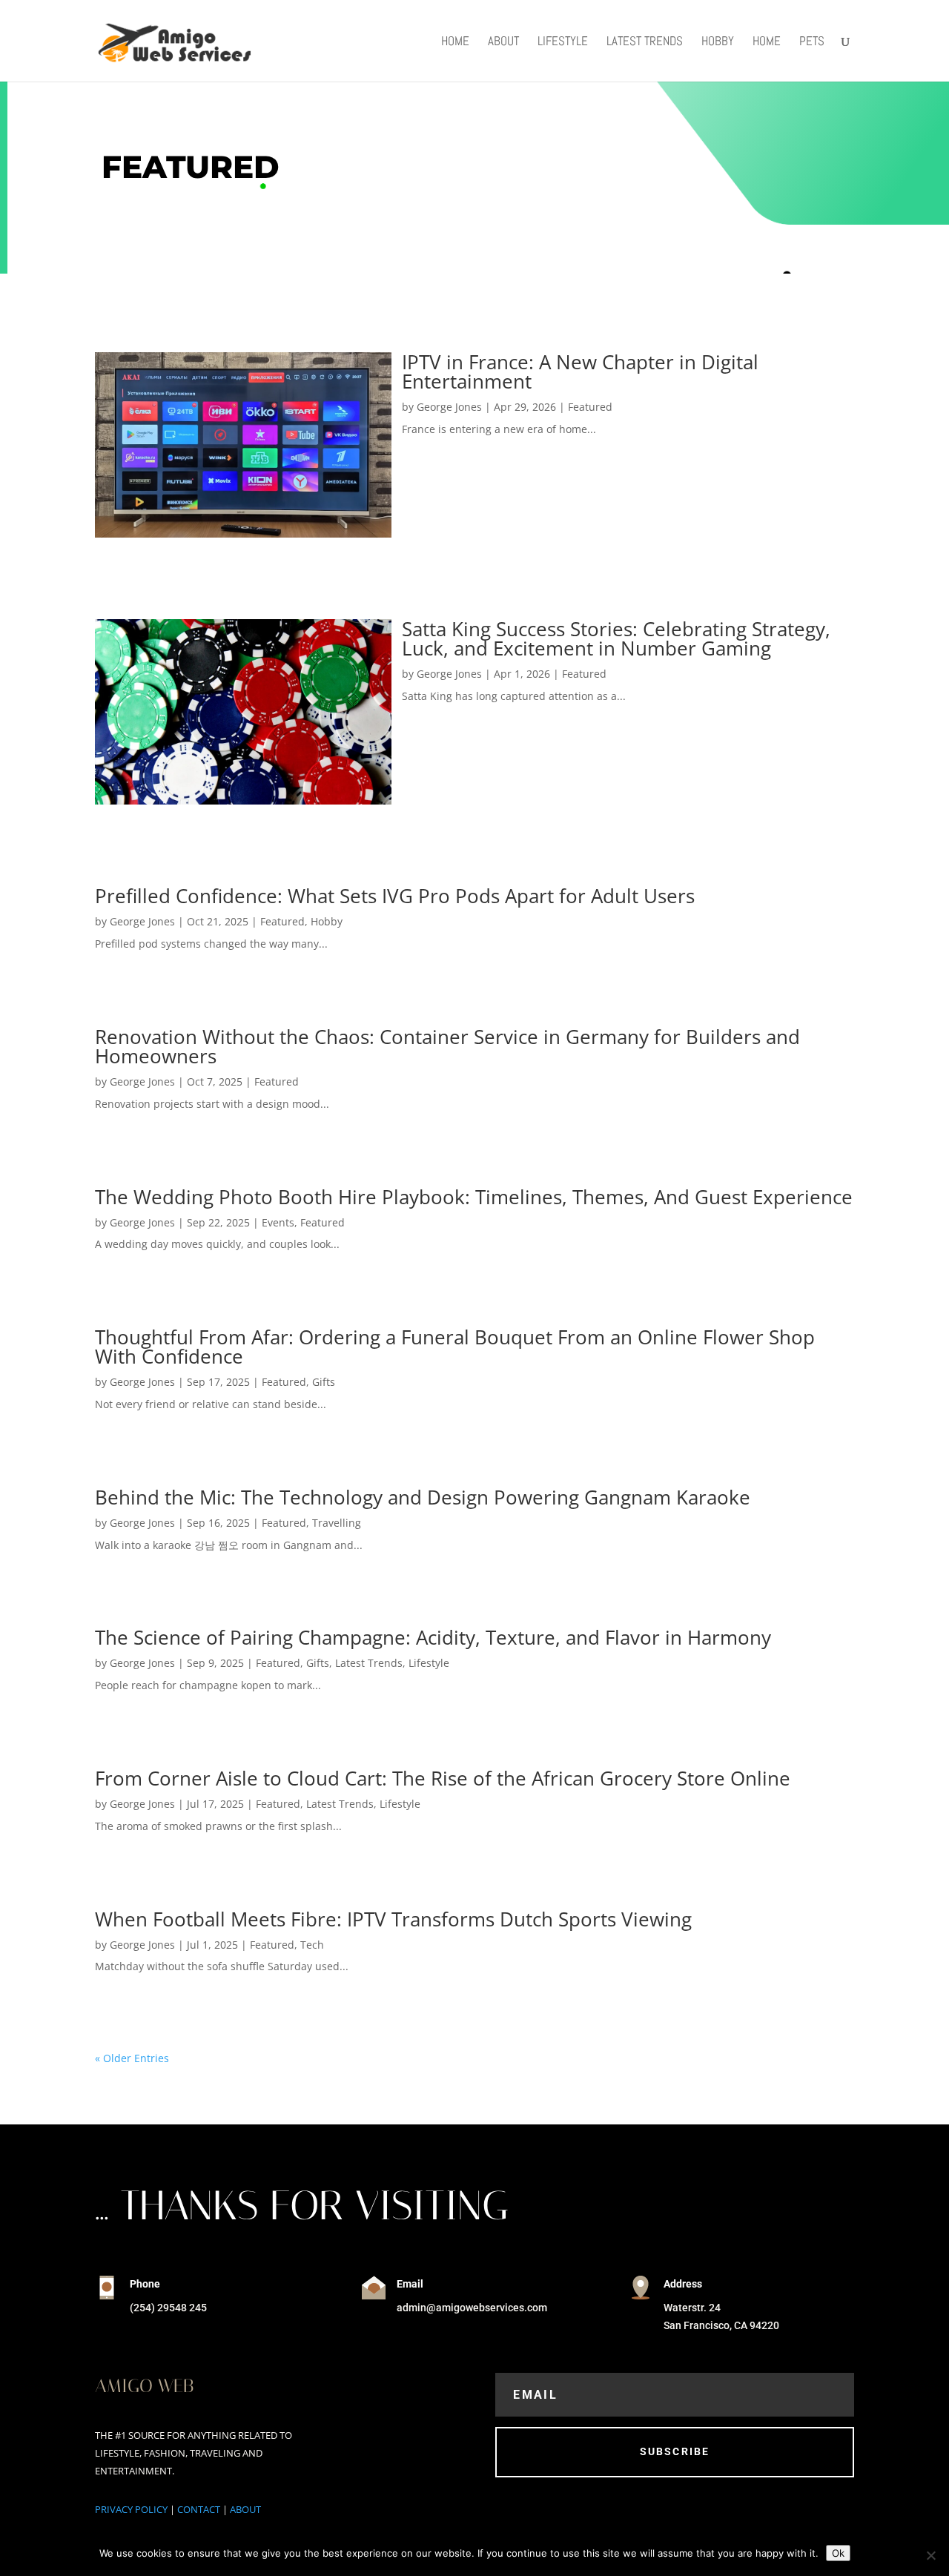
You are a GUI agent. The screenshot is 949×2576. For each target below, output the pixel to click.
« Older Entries (132, 2058)
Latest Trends (645, 42)
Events (278, 1222)
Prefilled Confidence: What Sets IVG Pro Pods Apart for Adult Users (395, 896)
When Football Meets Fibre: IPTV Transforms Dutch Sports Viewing (393, 1919)
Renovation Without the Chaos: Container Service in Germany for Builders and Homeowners (447, 1046)
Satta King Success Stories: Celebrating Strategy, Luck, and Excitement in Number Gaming (616, 638)
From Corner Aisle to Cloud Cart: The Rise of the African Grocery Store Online (443, 1778)
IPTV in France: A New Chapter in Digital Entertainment (580, 371)
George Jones (449, 407)
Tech (312, 1945)
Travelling (337, 1523)
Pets (812, 42)
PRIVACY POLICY (131, 2509)
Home (455, 42)
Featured (590, 407)
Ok (838, 2553)
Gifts (324, 1382)
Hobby (718, 42)
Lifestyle (563, 42)
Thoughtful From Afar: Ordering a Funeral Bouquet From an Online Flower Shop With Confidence (455, 1347)
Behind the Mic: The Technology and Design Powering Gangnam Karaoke (423, 1497)
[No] (930, 2555)
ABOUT (245, 2509)
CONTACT (199, 2509)
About (503, 42)
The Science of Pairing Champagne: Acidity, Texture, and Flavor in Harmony (433, 1637)
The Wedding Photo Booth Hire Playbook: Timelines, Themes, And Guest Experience (474, 1197)
